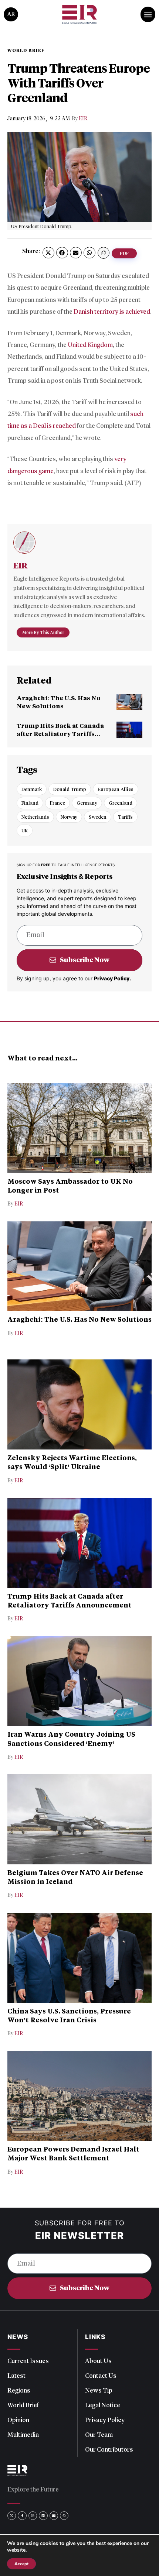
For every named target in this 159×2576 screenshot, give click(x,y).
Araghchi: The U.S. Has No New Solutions (59, 702)
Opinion (18, 2420)
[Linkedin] (43, 2516)
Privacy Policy (105, 2420)
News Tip (99, 2390)
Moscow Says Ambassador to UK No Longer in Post (70, 1186)
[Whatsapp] (64, 2516)
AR (11, 14)
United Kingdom (90, 345)
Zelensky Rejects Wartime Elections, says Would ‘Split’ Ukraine (72, 1462)
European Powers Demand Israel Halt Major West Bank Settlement (73, 2153)
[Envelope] (54, 2516)
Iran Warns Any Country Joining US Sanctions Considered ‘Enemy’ (71, 1738)
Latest (16, 2376)
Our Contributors (109, 2449)
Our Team (99, 2435)
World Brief (23, 2405)
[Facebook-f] (22, 2516)
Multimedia (23, 2435)
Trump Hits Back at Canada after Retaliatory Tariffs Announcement (60, 734)
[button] (48, 253)
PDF (124, 253)
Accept (21, 2564)
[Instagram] (33, 2516)
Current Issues (28, 2361)
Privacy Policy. (112, 978)
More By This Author (43, 632)
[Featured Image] (129, 702)
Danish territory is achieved (112, 312)
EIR (83, 119)
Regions (19, 2390)
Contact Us (101, 2376)
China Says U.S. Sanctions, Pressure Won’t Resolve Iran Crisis (69, 2015)
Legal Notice (103, 2405)
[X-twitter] (12, 2516)
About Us (98, 2361)
